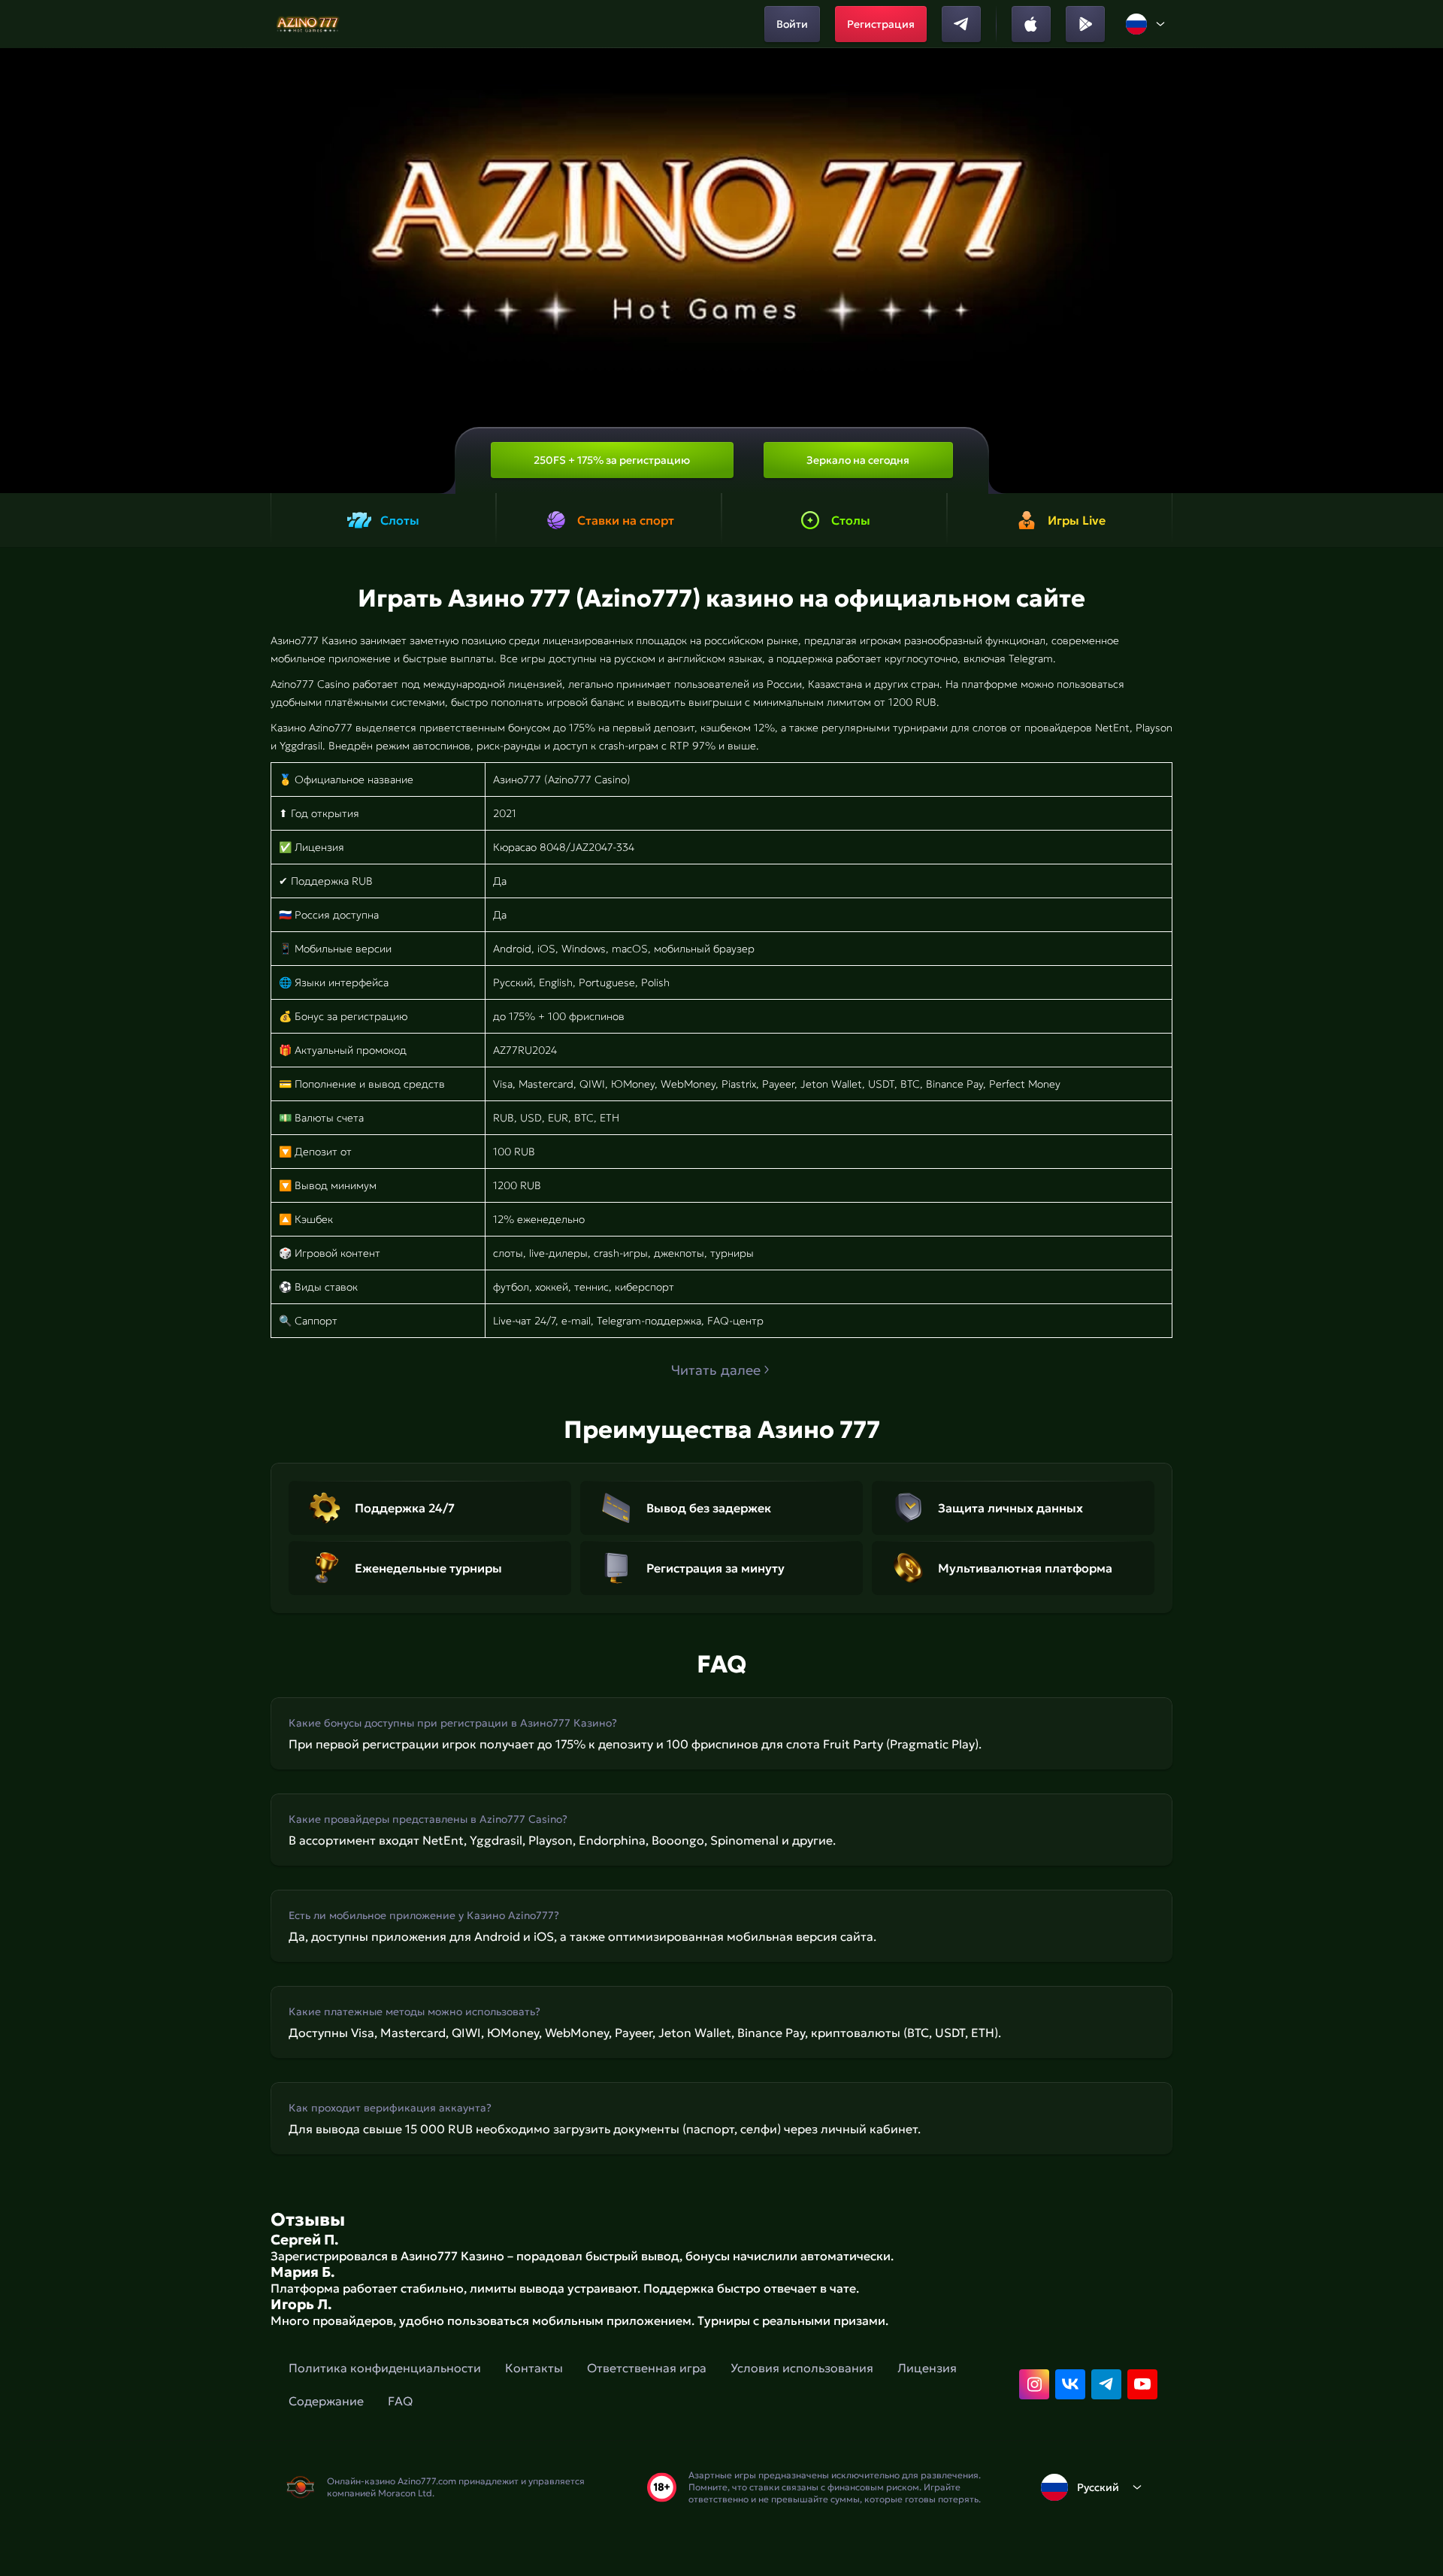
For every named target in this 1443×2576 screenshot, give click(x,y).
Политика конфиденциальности (385, 2368)
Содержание (326, 2401)
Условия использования (802, 2368)
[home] (309, 24)
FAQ (400, 2401)
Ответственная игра (647, 2368)
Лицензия (927, 2368)
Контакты (534, 2368)
